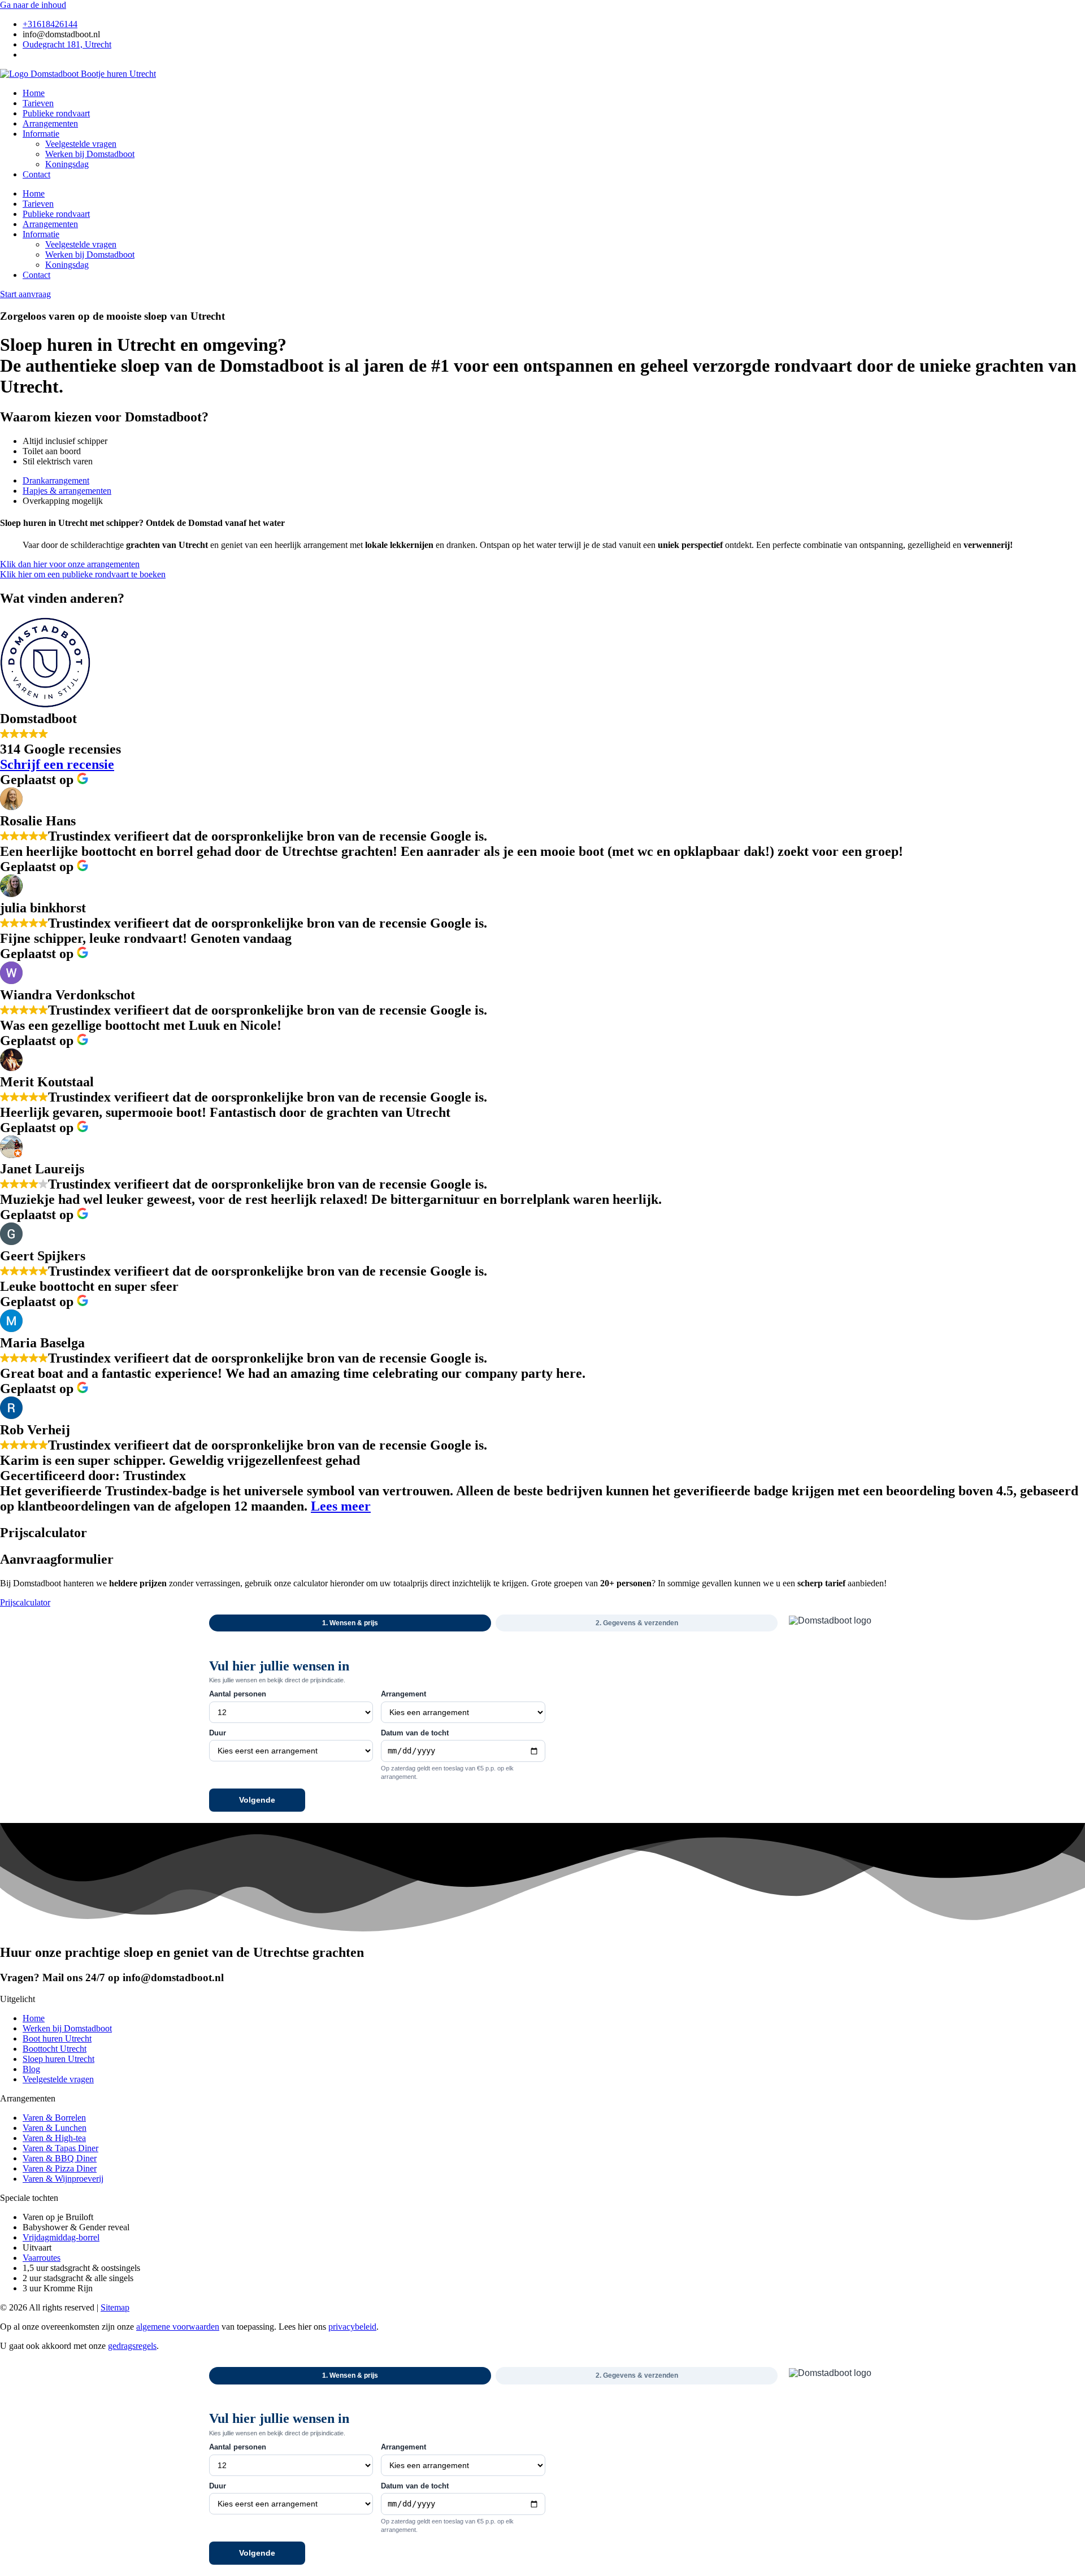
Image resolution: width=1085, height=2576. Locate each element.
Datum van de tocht (415, 1733)
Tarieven (38, 103)
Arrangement (403, 1694)
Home (34, 93)
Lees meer (341, 1506)
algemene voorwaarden (178, 2327)
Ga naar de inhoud (33, 5)
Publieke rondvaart (56, 113)
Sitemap (115, 2307)
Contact (36, 174)
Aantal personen (238, 1694)
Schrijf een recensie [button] (57, 764)
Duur (218, 1733)
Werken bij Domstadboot (90, 154)
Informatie (41, 134)
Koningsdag (67, 164)
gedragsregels (132, 2346)
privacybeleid (352, 2327)
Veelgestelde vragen (81, 144)
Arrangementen (50, 123)
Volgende (257, 1800)
